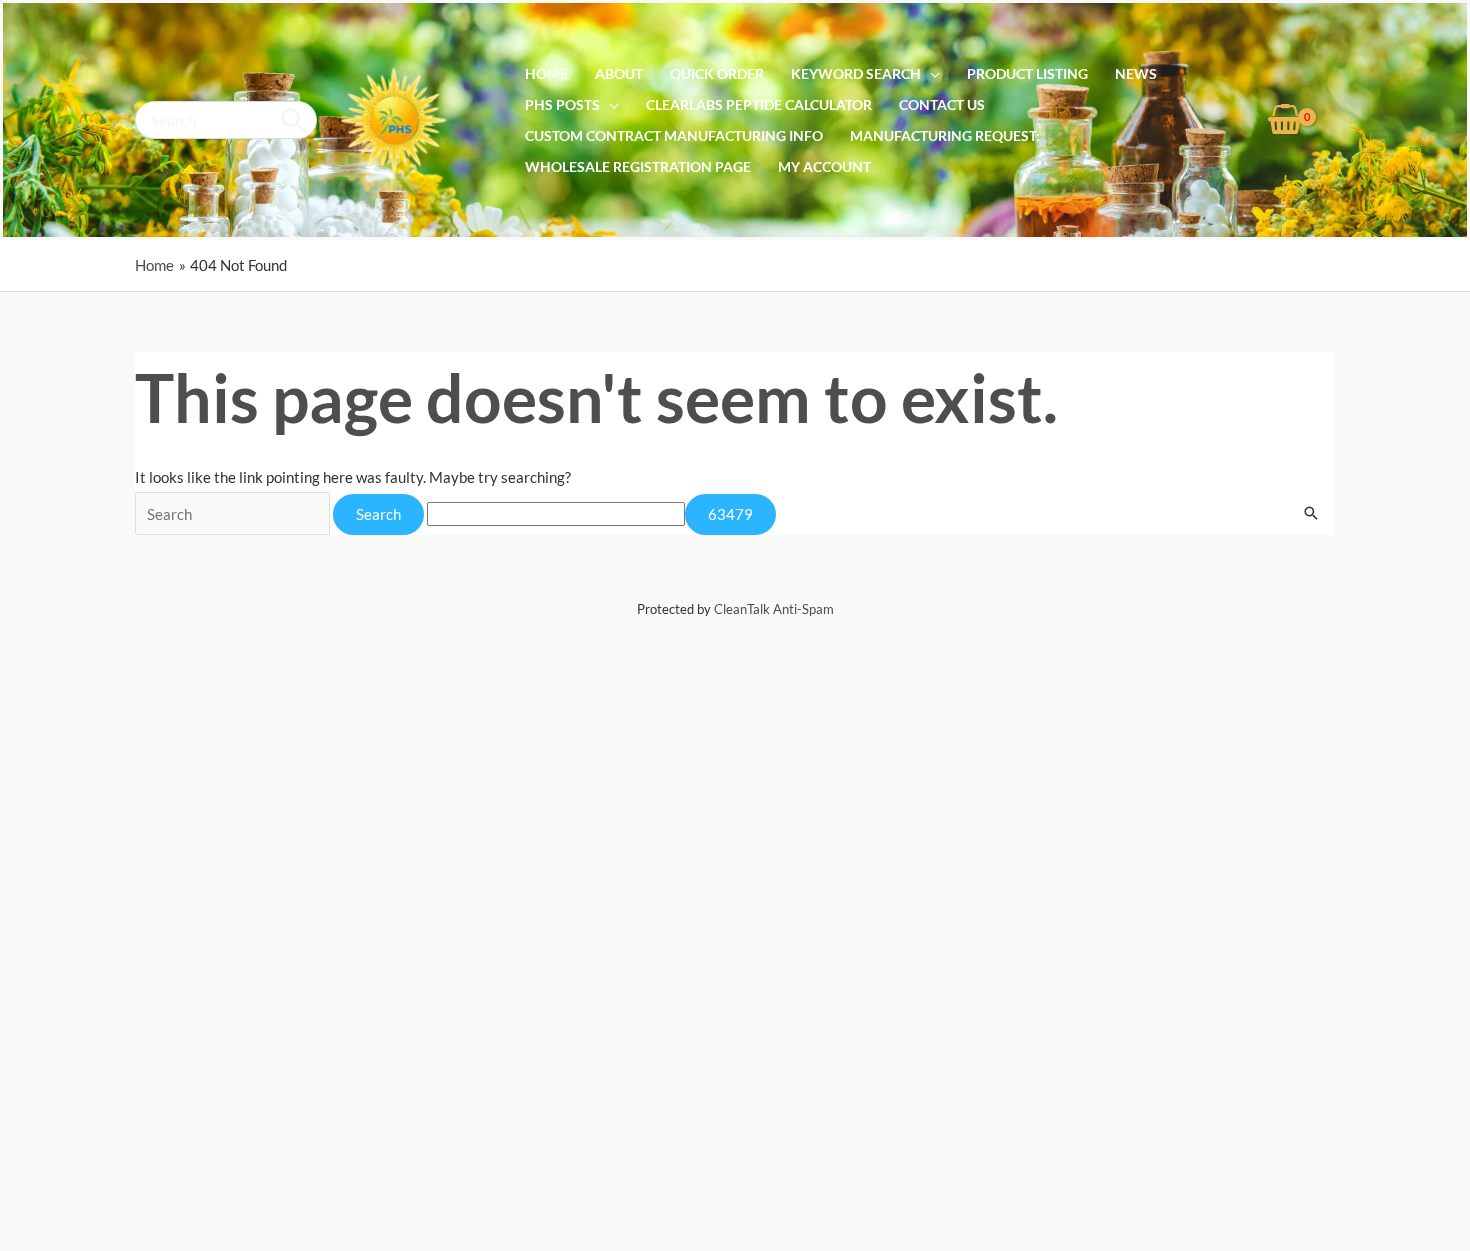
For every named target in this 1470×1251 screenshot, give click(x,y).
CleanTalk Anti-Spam (774, 609)
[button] (930, 74)
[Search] (294, 120)
